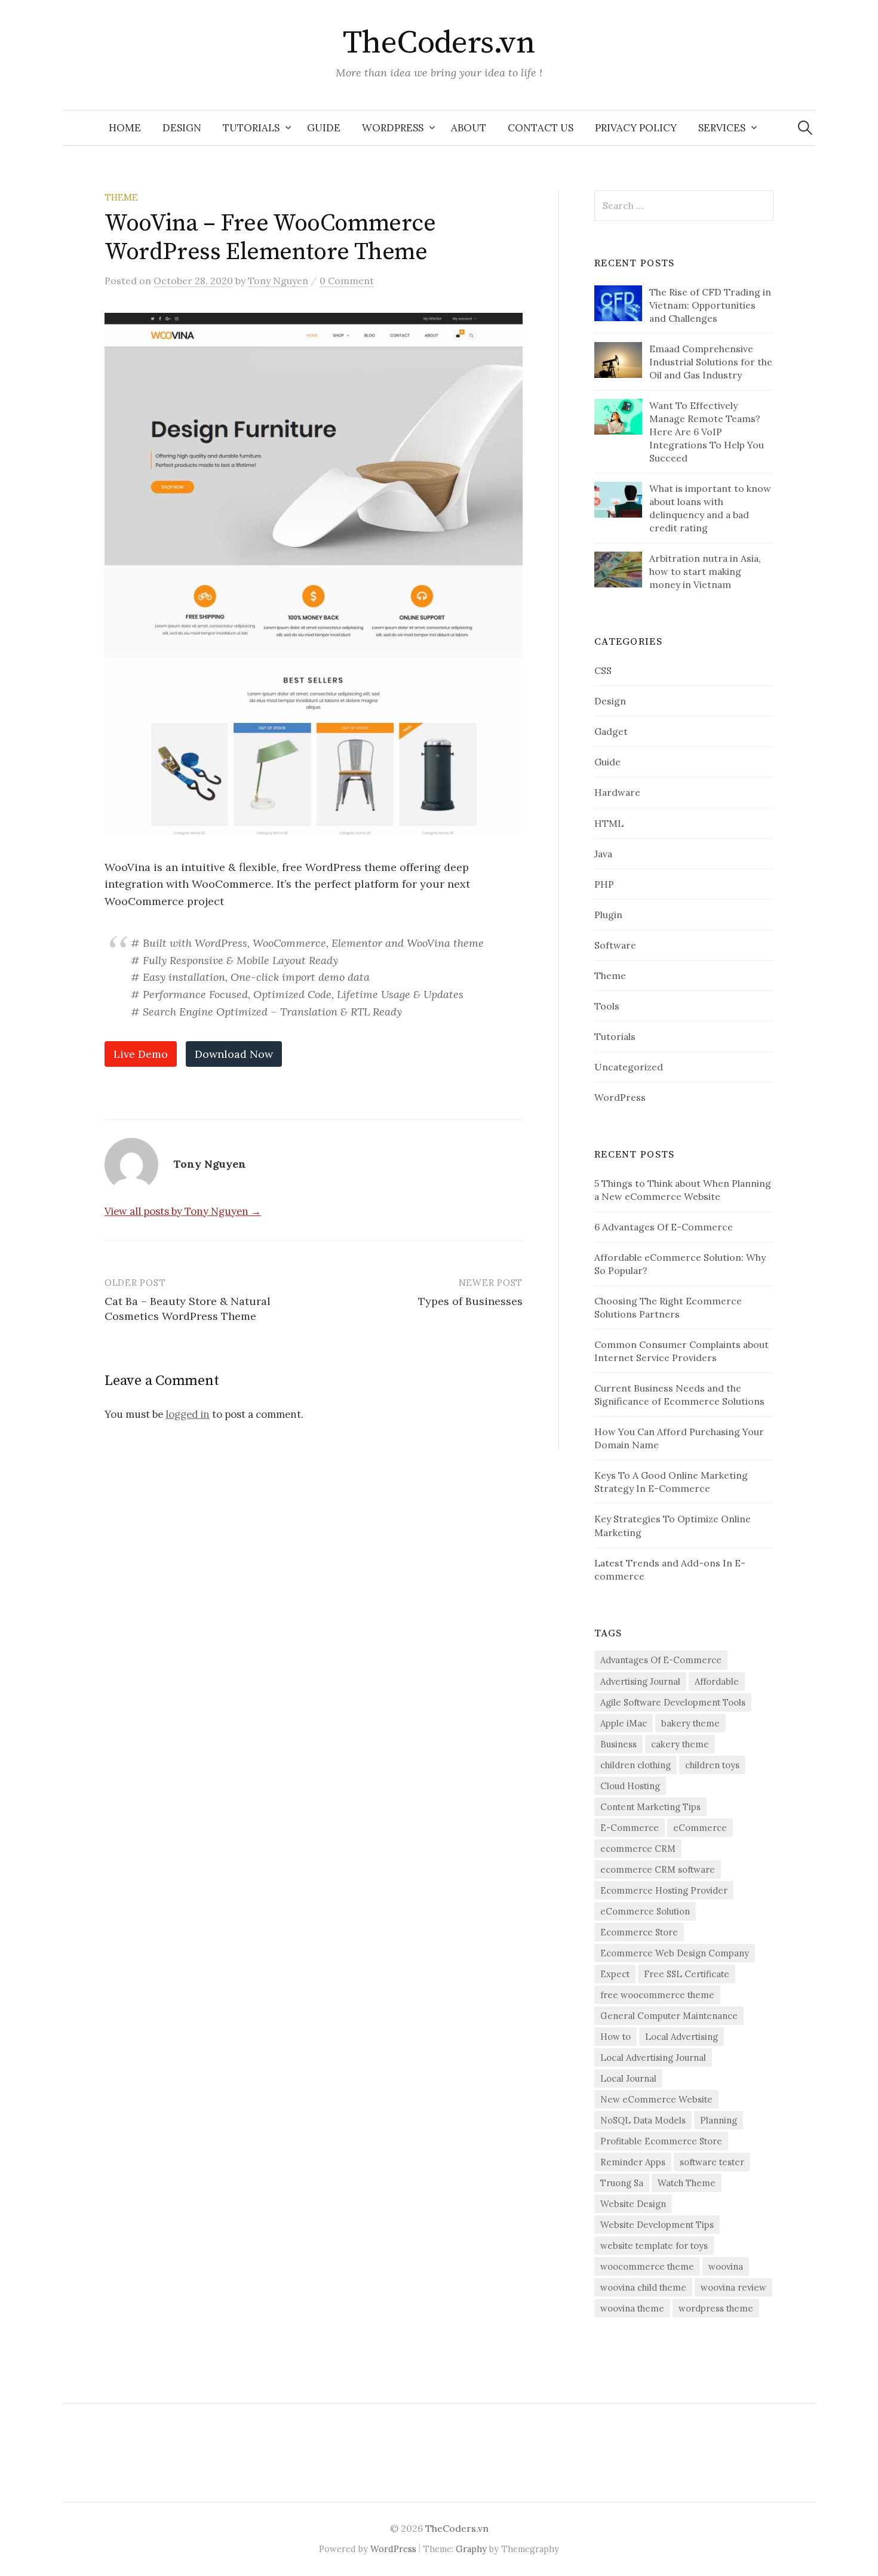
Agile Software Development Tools (673, 1702)
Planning (719, 2120)
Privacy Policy (636, 128)
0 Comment (347, 281)
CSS (603, 670)
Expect (615, 1974)
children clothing (636, 1765)
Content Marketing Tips (650, 1807)
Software (615, 945)
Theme (121, 197)
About (469, 128)
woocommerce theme (647, 2266)
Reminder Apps (633, 2162)
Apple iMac (624, 1723)
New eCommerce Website (656, 2099)
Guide (324, 128)
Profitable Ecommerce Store (661, 2141)
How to (615, 2037)
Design (182, 128)
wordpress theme (716, 2308)
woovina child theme (643, 2287)
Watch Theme (687, 2183)
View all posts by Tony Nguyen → (183, 1211)
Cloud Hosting (630, 1786)
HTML (609, 823)
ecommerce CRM (638, 1849)
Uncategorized (629, 1067)
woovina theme (632, 2308)
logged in (188, 1414)
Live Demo (141, 1054)
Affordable (717, 1681)
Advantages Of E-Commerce (661, 1660)
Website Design (633, 2204)
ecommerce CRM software (658, 1869)
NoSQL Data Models (643, 2120)
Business (618, 1744)
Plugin (608, 915)
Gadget (611, 731)
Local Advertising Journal (653, 2058)
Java (603, 854)
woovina (726, 2266)
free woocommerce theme (657, 1995)
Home (125, 128)
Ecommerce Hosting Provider (664, 1890)
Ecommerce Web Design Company (675, 1953)
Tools (607, 1006)
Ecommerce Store (639, 1932)
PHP (604, 884)
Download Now (234, 1054)
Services (722, 128)
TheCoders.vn (439, 43)
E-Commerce (630, 1828)
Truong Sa (622, 2183)
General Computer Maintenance (669, 2016)
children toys (712, 1765)
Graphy (471, 2549)
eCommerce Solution (645, 1911)
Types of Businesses (470, 1301)
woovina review (733, 2287)
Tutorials (251, 128)
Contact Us (541, 128)
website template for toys (654, 2246)
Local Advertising (681, 2037)
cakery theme (680, 1744)
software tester (712, 2162)
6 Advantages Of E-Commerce (664, 1227)
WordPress (393, 128)
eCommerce (700, 1828)
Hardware (617, 792)
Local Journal (628, 2078)
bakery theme (690, 1723)
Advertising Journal (640, 1681)
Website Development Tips (657, 2225)
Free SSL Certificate (687, 1974)
